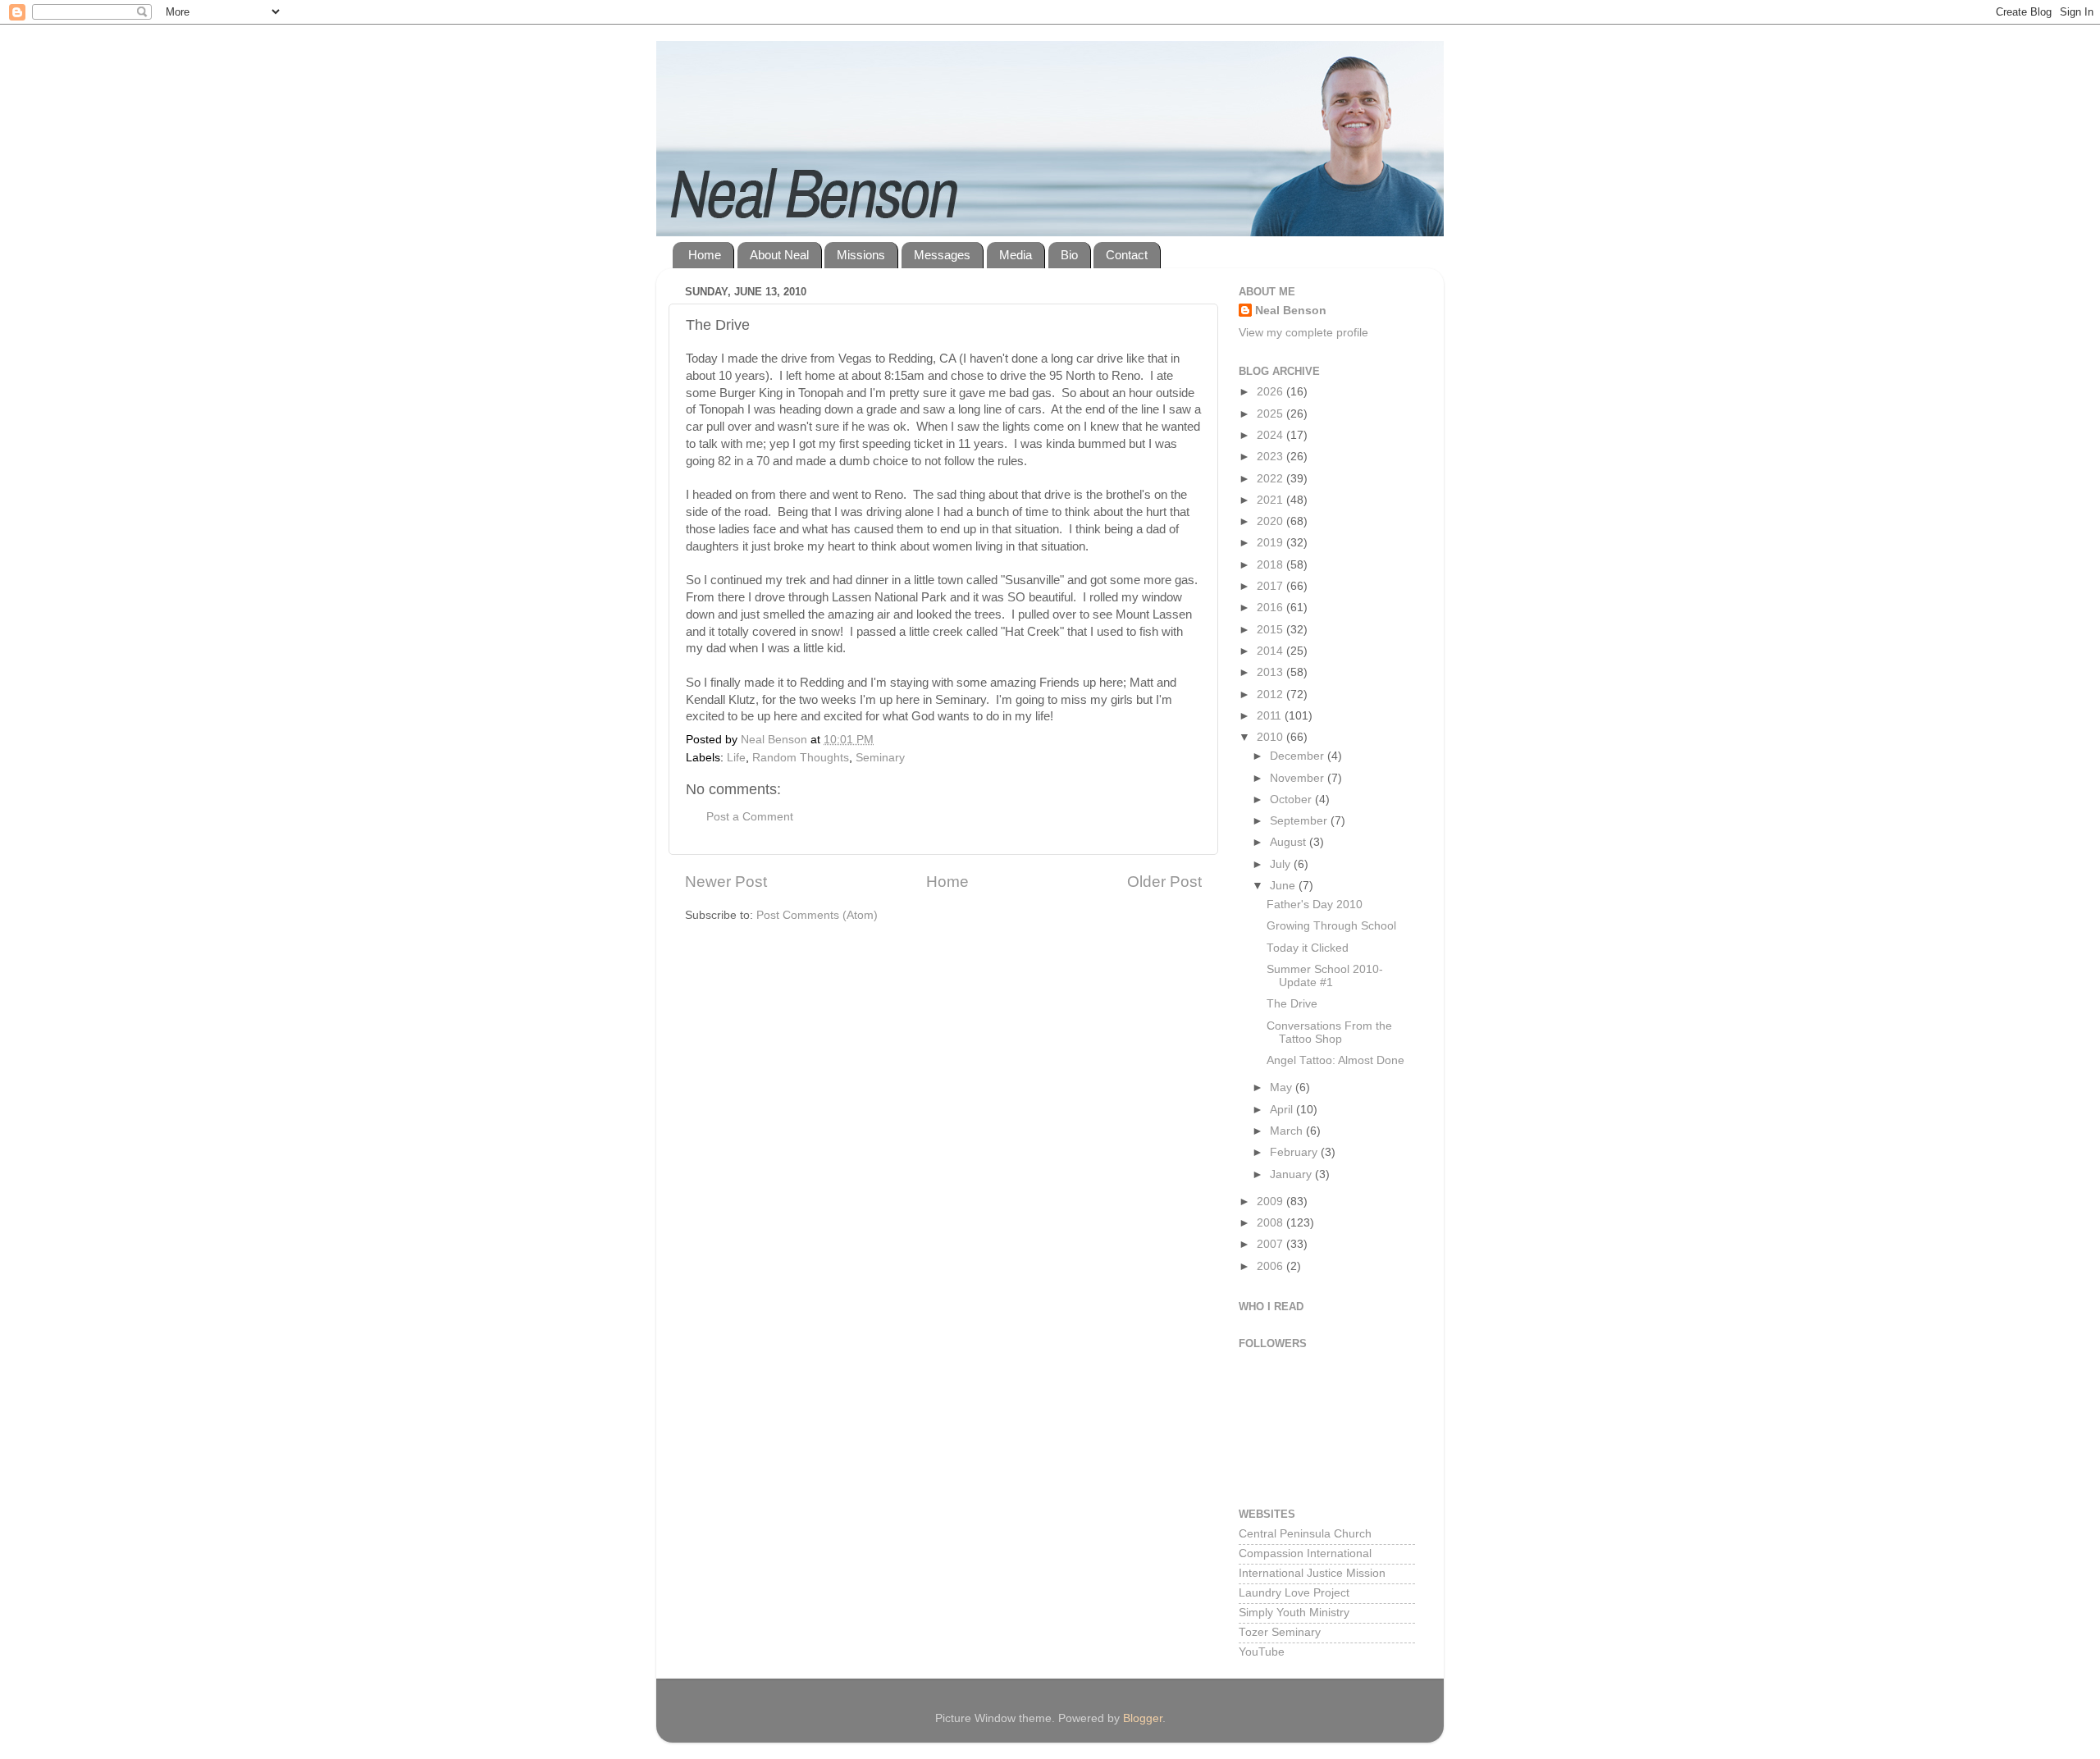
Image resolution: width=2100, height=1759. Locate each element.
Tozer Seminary (1280, 1632)
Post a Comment (750, 817)
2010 (1271, 737)
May (1283, 1087)
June (1284, 886)
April (1283, 1110)
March (1288, 1131)
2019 (1271, 543)
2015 (1271, 630)
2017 (1271, 586)
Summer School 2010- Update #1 (1325, 976)
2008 (1271, 1223)
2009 (1271, 1202)
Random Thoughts (801, 758)
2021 (1271, 500)
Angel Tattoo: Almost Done (1335, 1060)
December (1299, 756)
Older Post (1164, 882)
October (1292, 800)
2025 (1271, 414)
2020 (1271, 521)
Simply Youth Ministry (1294, 1613)
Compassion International (1305, 1553)
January (1292, 1174)
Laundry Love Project (1294, 1593)
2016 (1271, 608)
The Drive (1292, 1004)
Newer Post (726, 882)
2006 (1271, 1266)
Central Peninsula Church (1305, 1534)
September (1300, 821)
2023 (1271, 457)
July (1282, 864)
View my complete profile (1303, 333)
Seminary (880, 758)
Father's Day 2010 (1315, 905)
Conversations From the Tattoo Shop (1329, 1033)
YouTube (1262, 1652)
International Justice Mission (1312, 1573)
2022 (1271, 479)
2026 (1271, 392)
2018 (1271, 565)
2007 (1271, 1244)
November (1299, 778)
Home (705, 255)
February (1295, 1152)
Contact (1127, 255)
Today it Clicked (1308, 948)
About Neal (779, 255)
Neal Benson (1291, 311)
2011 (1271, 716)
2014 (1271, 651)
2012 (1271, 694)
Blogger (1143, 1718)
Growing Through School (1331, 926)
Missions (861, 255)
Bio (1069, 255)
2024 (1271, 435)
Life (736, 758)
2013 (1271, 672)
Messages (942, 255)
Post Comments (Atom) (817, 915)
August (1290, 842)
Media (1016, 255)
